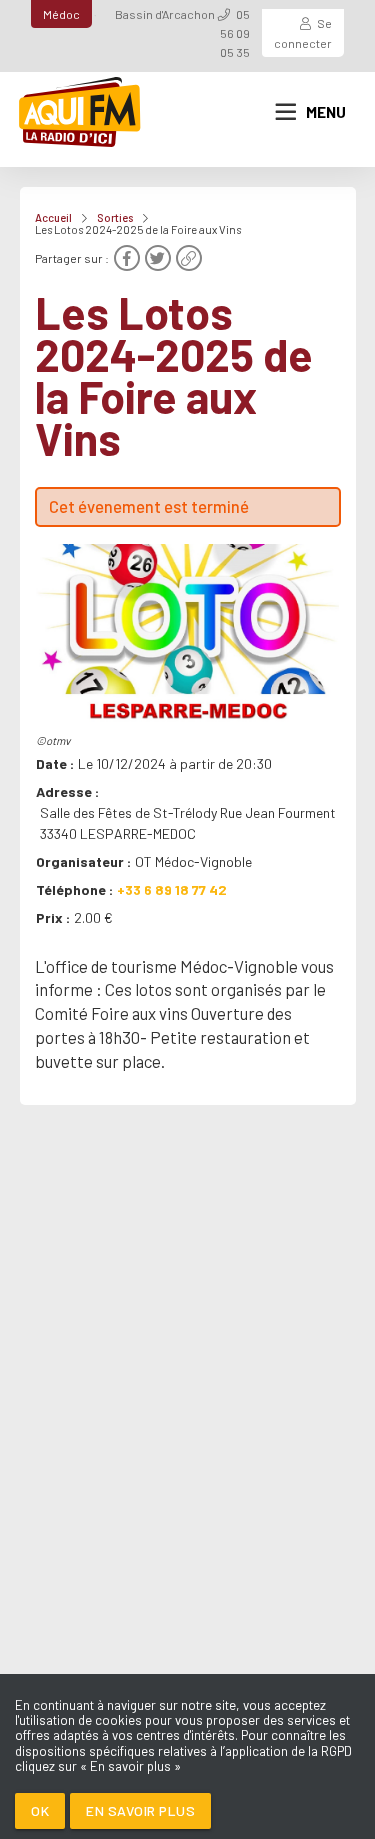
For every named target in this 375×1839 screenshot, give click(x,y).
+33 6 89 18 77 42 (172, 889)
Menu (326, 112)
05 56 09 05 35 (235, 33)
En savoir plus (140, 1810)
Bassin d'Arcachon (165, 14)
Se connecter (303, 32)
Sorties (115, 217)
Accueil (53, 217)
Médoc (61, 14)
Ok (40, 1810)
